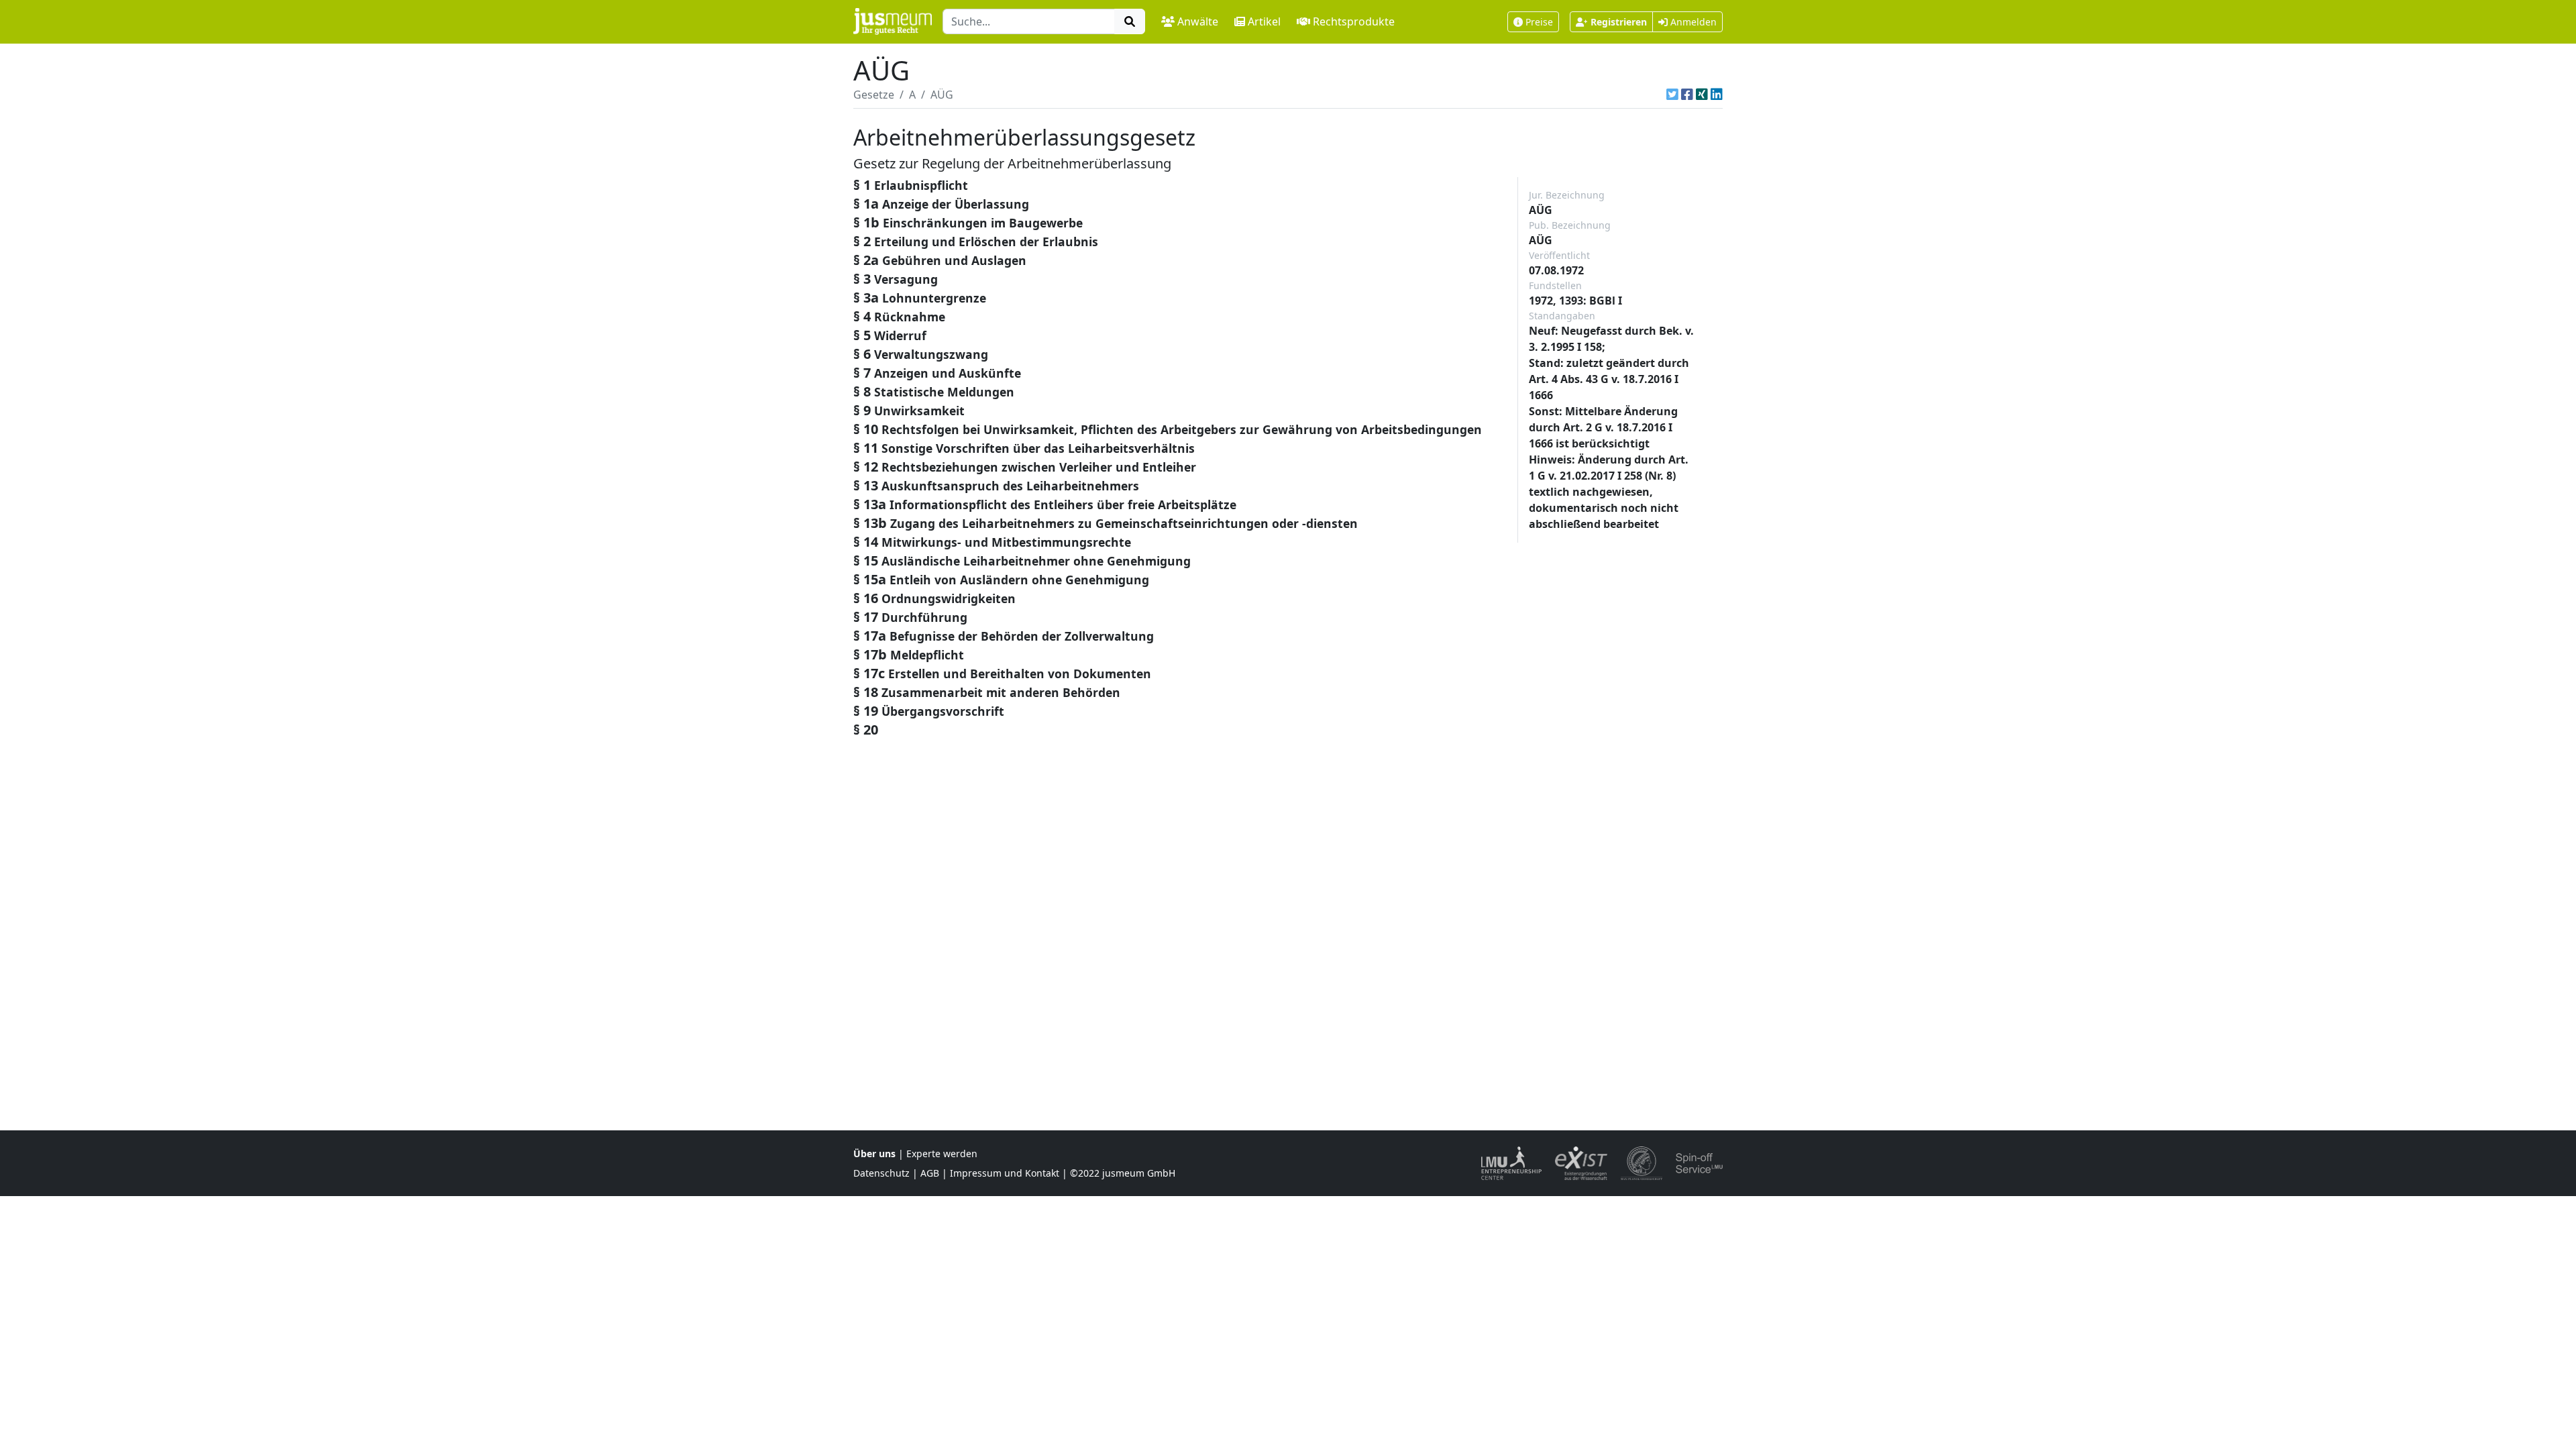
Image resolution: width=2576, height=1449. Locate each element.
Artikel (1264, 21)
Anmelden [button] (1692, 22)
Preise (1539, 22)
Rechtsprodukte (1354, 21)
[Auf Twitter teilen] (1672, 95)
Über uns (874, 1153)
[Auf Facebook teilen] (1687, 95)
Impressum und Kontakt (1005, 1173)
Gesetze (874, 95)
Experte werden (942, 1153)
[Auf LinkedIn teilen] (1717, 95)
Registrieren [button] (1619, 22)
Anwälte (1198, 21)
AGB (930, 1173)
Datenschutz (881, 1173)
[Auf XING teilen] (1702, 95)
